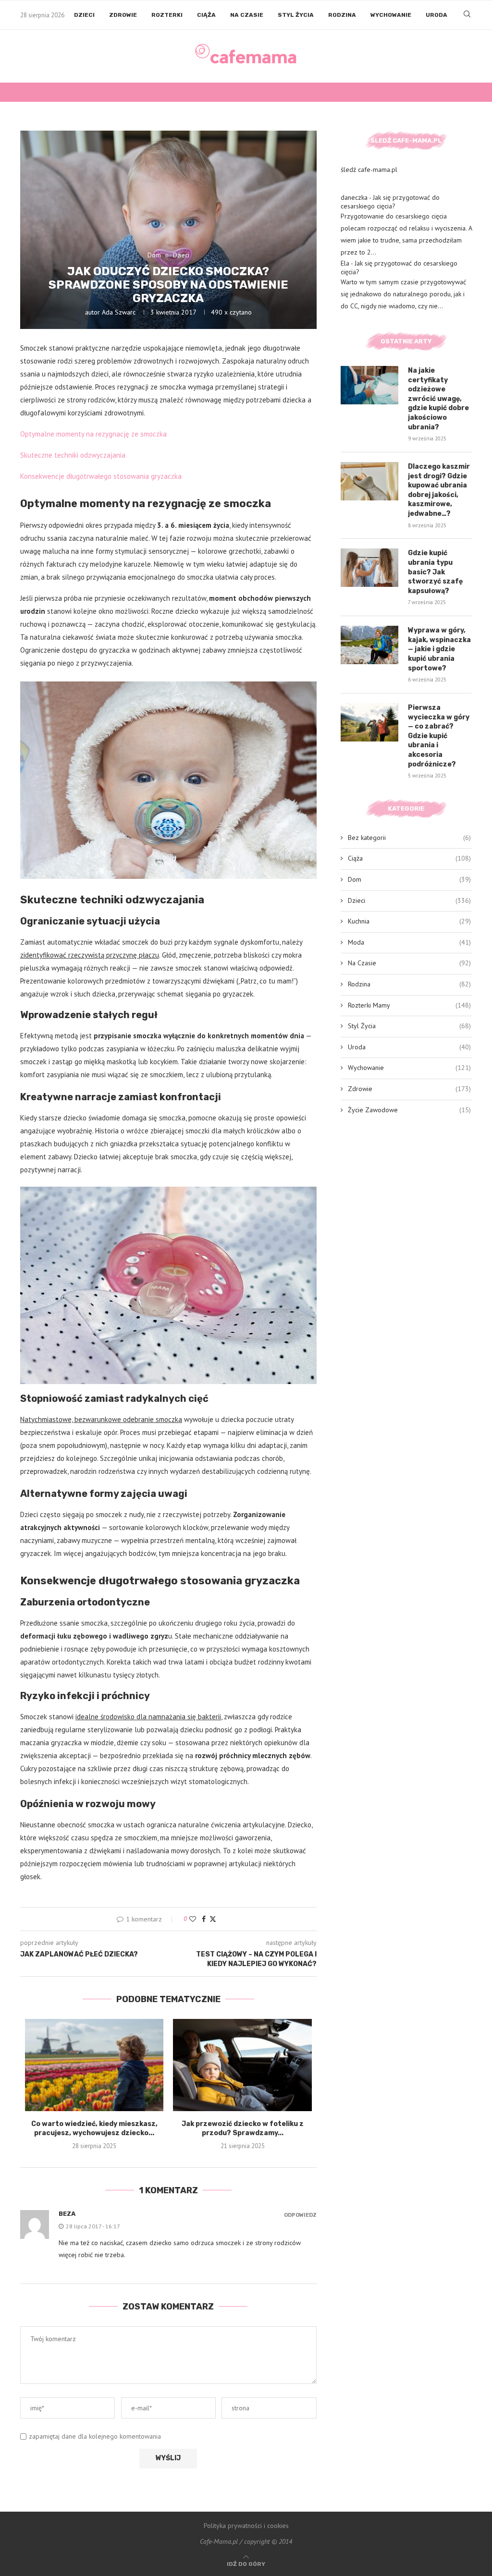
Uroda (437, 15)
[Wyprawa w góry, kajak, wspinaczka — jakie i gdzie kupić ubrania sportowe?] (369, 645)
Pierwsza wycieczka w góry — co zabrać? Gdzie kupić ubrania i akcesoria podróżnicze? (439, 736)
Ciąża (206, 15)
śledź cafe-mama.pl (369, 170)
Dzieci (84, 15)
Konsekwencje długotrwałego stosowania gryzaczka (101, 476)
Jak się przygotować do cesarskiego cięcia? (390, 202)
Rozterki (167, 15)
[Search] (467, 15)
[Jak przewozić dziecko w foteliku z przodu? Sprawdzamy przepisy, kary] (242, 2065)
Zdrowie (123, 15)
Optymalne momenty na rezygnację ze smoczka (93, 434)
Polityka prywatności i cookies (246, 2526)
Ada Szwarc (119, 312)
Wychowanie (391, 15)
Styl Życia (296, 15)
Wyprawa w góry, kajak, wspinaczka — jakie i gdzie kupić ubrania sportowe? (439, 649)
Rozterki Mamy (409, 1005)
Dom (409, 879)
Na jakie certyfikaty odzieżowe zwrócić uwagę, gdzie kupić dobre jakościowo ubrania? (438, 399)
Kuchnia (409, 921)
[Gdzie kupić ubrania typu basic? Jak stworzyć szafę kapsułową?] (369, 568)
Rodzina (342, 15)
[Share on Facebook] (204, 1919)
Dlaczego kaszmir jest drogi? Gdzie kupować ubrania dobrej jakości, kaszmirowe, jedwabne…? (439, 490)
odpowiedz (300, 2215)
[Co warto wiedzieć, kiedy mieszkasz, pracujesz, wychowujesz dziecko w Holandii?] (94, 2065)
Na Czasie (247, 15)
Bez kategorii (409, 838)
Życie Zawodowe (409, 1110)
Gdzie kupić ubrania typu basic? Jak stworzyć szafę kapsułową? (435, 572)
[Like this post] (193, 1919)
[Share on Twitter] (213, 1919)
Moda (409, 942)
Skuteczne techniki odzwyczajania (73, 455)
